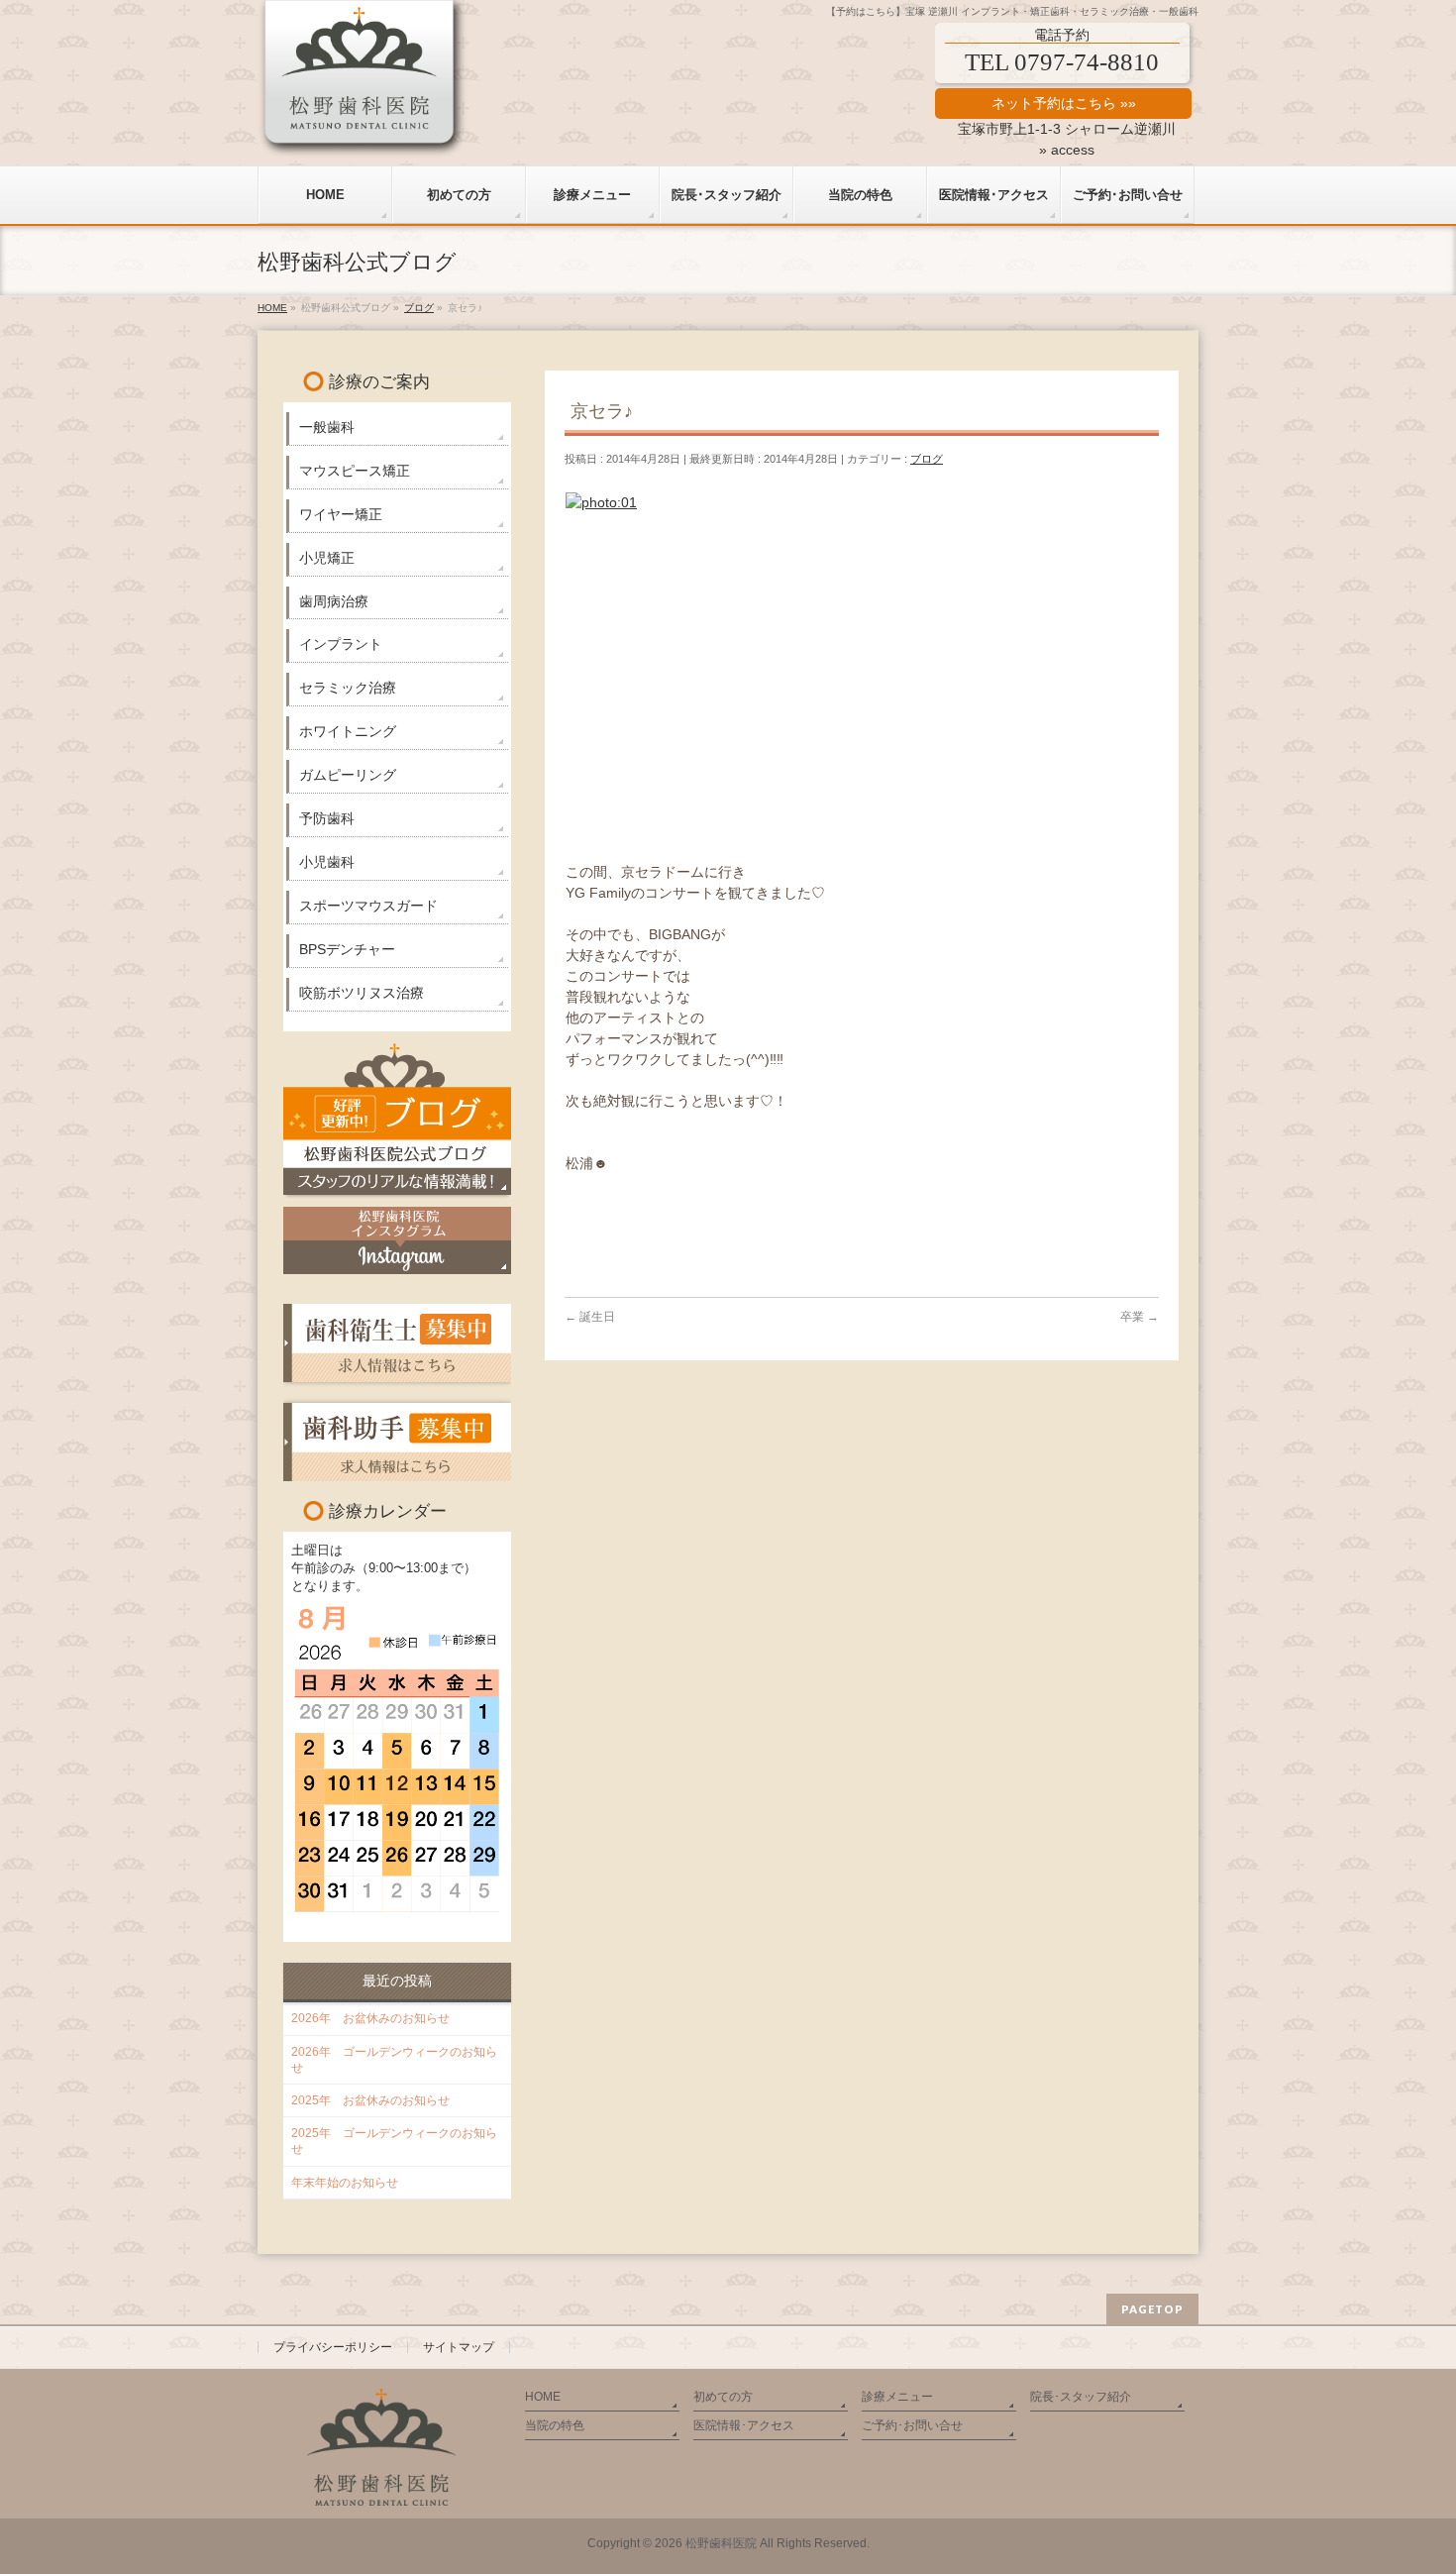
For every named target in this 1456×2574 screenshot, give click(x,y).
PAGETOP (1152, 2309)
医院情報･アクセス (744, 2425)
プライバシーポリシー (333, 2347)
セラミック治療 (348, 688)
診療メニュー (897, 2397)
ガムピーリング (348, 775)
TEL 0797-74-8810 (1062, 62)
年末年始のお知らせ (345, 2183)
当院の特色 (555, 2425)
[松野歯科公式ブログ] (397, 1118)
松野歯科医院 (721, 2543)
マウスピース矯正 (355, 471)
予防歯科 (327, 818)
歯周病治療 (334, 601)
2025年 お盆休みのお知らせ (370, 2100)
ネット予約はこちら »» (1064, 103)
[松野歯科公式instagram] (397, 1240)
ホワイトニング (348, 731)
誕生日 (590, 1317)
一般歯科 (327, 427)
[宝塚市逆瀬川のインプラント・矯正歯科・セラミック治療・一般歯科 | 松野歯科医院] (363, 136)
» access (1067, 150)
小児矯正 (327, 558)
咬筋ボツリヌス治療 (362, 993)
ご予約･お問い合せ (912, 2425)
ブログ (927, 459)
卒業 (1140, 1317)
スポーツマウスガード (368, 906)
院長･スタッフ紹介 (1081, 2397)
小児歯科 (327, 862)
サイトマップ (459, 2347)
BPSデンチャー (347, 949)
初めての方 (723, 2397)
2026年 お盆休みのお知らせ (370, 2018)
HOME (543, 2397)
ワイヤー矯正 (341, 514)
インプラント (341, 644)
